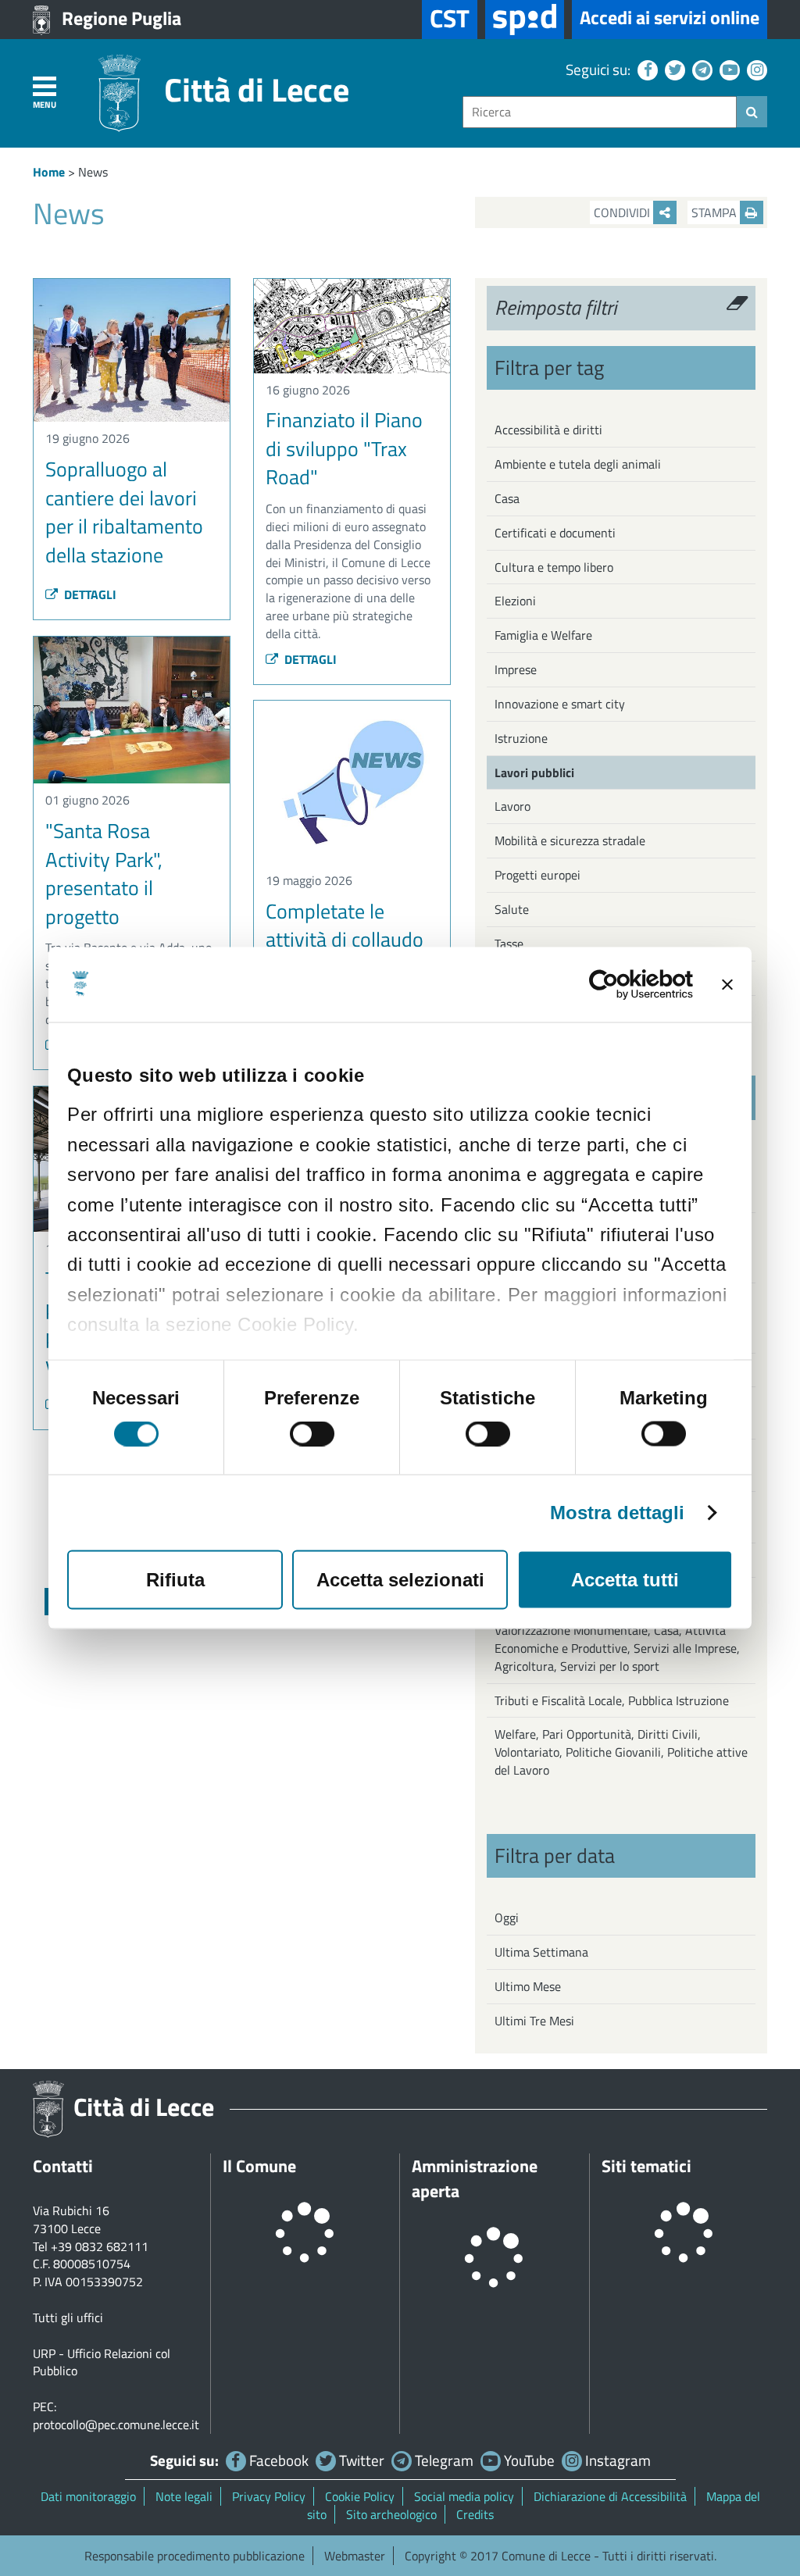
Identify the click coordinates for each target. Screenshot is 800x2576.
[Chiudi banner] (727, 985)
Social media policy (464, 2496)
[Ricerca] (752, 112)
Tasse (509, 944)
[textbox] (600, 112)
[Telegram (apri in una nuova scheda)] (700, 69)
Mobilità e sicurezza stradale (570, 840)
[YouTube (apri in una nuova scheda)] (728, 69)
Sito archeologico (391, 2514)
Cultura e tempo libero (554, 567)
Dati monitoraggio (88, 2496)
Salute (512, 909)
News (93, 172)
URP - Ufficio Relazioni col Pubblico (102, 2362)
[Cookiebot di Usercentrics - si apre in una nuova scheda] (625, 985)
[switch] (312, 1434)
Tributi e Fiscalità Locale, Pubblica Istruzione (612, 1700)
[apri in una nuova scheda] (525, 20)
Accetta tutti (625, 1580)
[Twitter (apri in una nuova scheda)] (673, 69)
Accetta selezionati (400, 1580)
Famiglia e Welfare (543, 635)
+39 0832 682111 (100, 2246)
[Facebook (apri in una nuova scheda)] (646, 69)
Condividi (623, 212)
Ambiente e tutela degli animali (578, 464)
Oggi (507, 1918)
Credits (475, 2514)
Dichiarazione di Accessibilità (610, 2496)
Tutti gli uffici (68, 2317)
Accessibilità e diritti (548, 430)
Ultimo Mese (528, 1986)
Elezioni (515, 601)
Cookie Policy (360, 2496)
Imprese (516, 669)
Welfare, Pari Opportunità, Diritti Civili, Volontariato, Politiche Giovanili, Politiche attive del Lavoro (621, 1752)
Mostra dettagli (618, 1513)
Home (49, 172)
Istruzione (521, 738)
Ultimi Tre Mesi (534, 2021)
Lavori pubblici (534, 772)
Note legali (184, 2496)
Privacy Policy (269, 2496)
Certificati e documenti (555, 533)
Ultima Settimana (541, 1952)
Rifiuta (175, 1580)
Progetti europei (537, 875)
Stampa (716, 212)
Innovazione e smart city (560, 704)
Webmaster (355, 2556)
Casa (507, 498)
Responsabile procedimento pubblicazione (195, 2556)
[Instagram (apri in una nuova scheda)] (755, 69)
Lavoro (512, 806)
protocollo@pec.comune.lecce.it (116, 2424)
